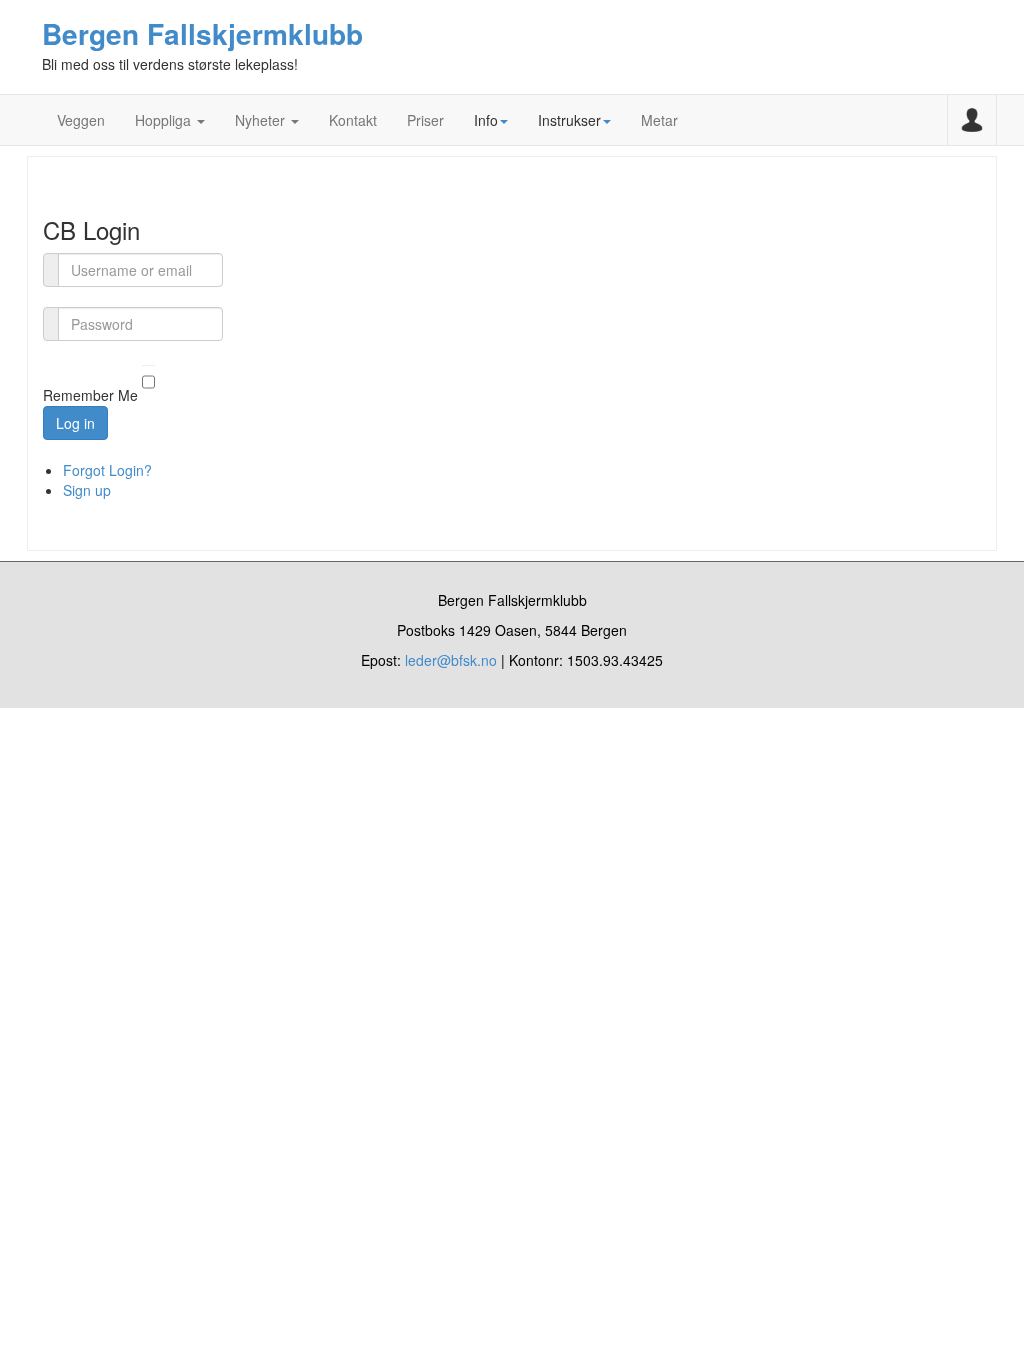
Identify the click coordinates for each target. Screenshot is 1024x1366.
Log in (75, 423)
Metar (659, 120)
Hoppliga (165, 120)
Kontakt (353, 120)
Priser (425, 120)
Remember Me (90, 396)
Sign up (87, 490)
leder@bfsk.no (451, 660)
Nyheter (262, 120)
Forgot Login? (107, 470)
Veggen (81, 120)
